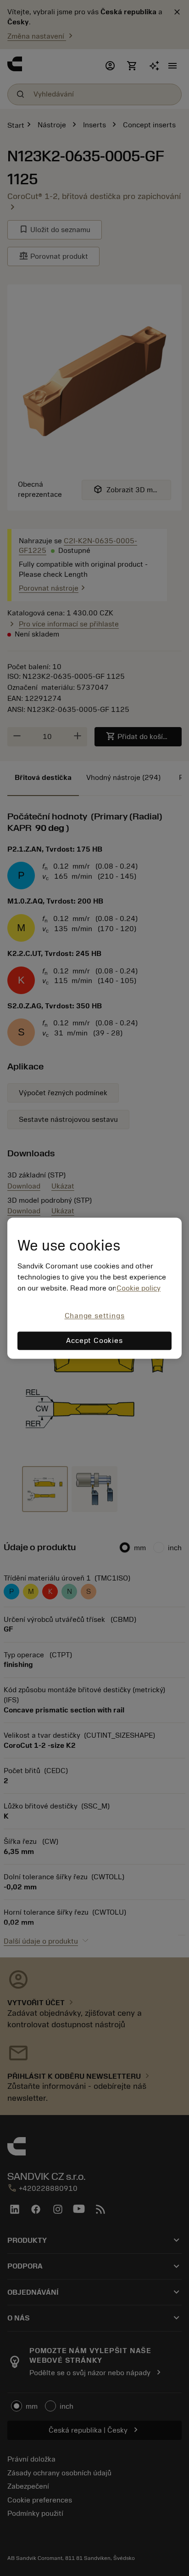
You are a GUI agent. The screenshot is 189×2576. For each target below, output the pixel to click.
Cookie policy (139, 1289)
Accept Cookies (94, 1341)
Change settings (95, 1316)
